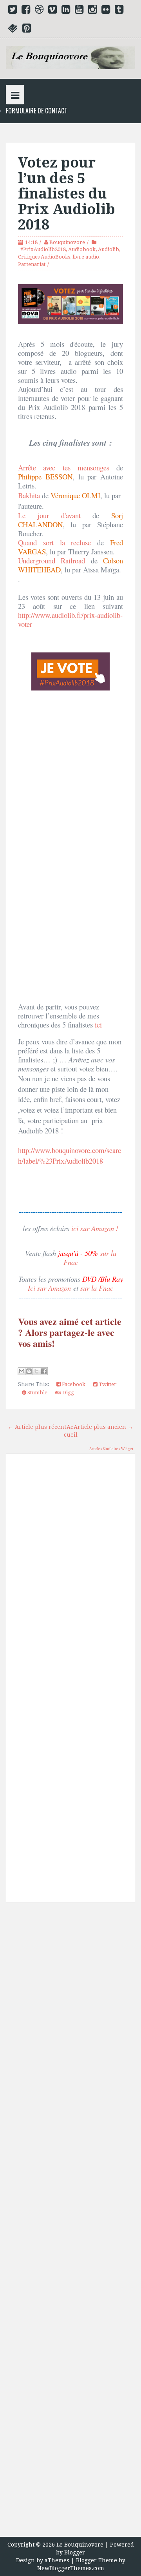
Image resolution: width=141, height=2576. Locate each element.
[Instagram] (92, 11)
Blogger (75, 2552)
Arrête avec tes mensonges (64, 467)
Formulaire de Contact (37, 111)
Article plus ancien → (103, 1427)
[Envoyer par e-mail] (22, 1371)
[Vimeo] (52, 11)
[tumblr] (119, 11)
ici (98, 1025)
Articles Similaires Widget (111, 1449)
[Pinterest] (27, 30)
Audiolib (108, 249)
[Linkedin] (66, 11)
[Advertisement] (70, 2223)
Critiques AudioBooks (44, 257)
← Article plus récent (37, 1427)
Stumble (37, 1393)
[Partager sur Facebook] (44, 1371)
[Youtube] (79, 11)
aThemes (57, 2560)
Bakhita (29, 495)
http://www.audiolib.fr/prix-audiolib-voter (70, 619)
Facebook (73, 1384)
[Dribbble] (39, 11)
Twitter (107, 1384)
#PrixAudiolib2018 (43, 249)
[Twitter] (13, 11)
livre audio (86, 257)
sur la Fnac (97, 1288)
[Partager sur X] (36, 1371)
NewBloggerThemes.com (71, 2568)
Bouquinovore (67, 242)
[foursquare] (13, 30)
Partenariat (32, 264)
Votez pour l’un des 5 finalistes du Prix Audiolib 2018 (67, 194)
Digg (68, 1393)
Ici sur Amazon (49, 1288)
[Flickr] (106, 11)
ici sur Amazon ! (95, 1228)
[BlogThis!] (29, 1371)
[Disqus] (70, 1572)
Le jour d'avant (55, 515)
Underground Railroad (52, 560)
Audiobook (82, 249)
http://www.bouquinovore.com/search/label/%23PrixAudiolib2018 (70, 1155)
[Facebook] (26, 11)
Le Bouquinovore (80, 2545)
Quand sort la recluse (58, 542)
